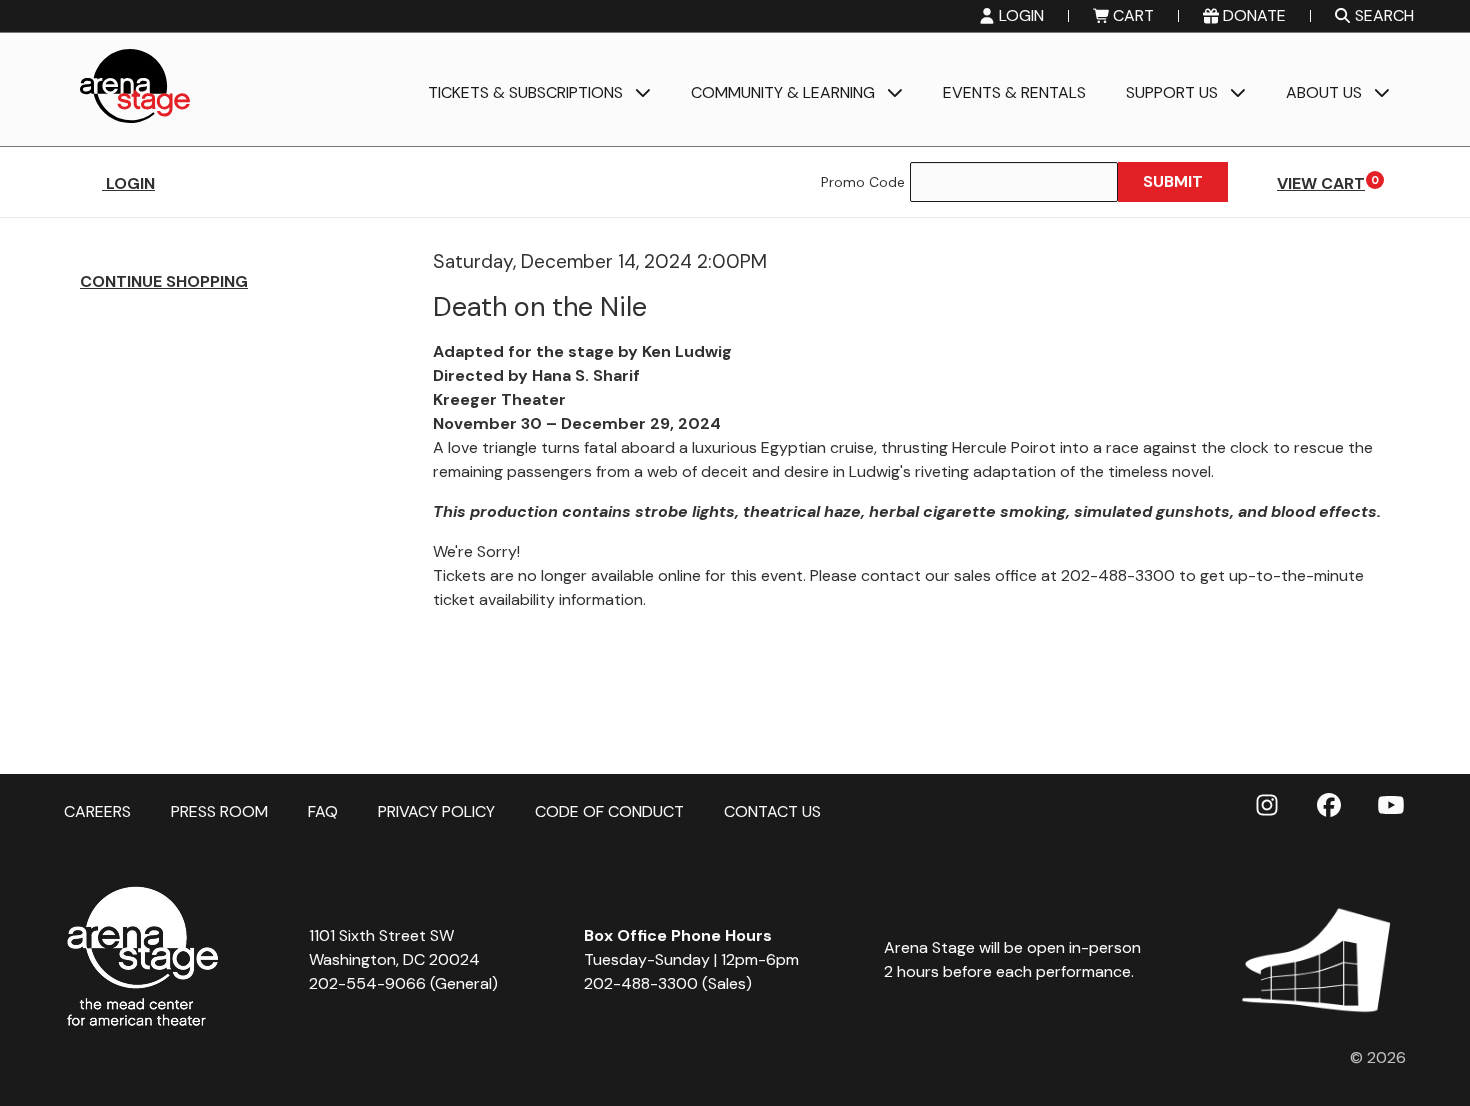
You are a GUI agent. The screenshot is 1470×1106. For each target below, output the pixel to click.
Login (128, 183)
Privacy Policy (436, 810)
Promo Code (863, 182)
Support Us (1172, 94)
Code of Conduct (609, 810)
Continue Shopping (164, 281)
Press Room (219, 810)
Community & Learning (783, 94)
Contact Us (772, 810)
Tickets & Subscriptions (525, 94)
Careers (97, 810)
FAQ (323, 810)
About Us (1324, 94)
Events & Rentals (1014, 94)
